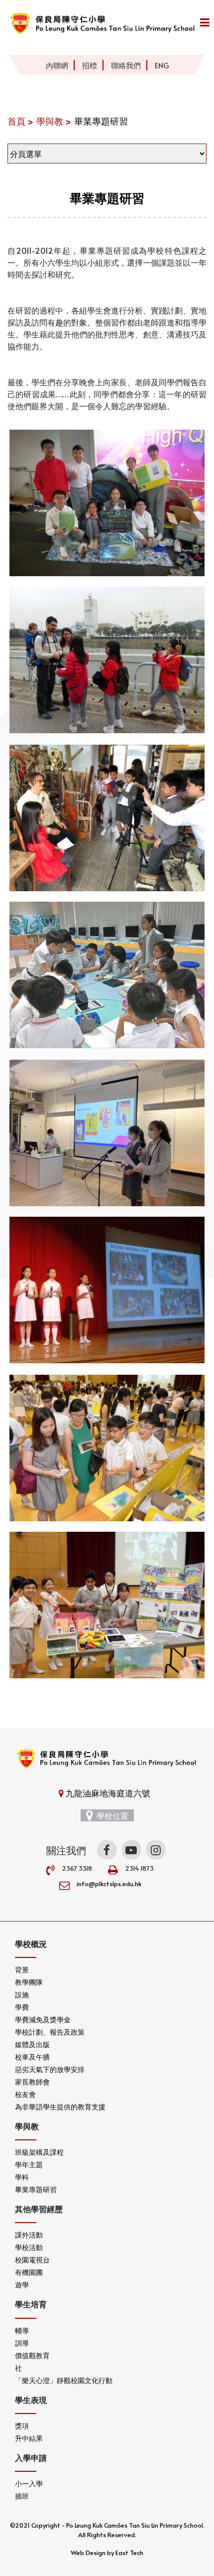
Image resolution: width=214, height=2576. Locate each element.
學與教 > (54, 121)
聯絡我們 (126, 65)
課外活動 (29, 2235)
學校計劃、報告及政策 (50, 2032)
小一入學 (29, 2484)
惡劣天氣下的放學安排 (50, 2069)
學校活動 (29, 2247)
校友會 (25, 2094)
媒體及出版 (32, 2044)
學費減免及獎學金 (43, 2019)
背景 (22, 1970)
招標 (90, 65)
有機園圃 (29, 2272)
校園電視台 (32, 2260)
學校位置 (112, 1815)
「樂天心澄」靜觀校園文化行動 (64, 2380)
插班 (22, 2496)
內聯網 (57, 65)
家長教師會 (32, 2082)
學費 (22, 2007)
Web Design (88, 2553)
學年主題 (29, 2165)
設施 (22, 1995)
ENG (162, 65)
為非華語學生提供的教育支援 (60, 2107)
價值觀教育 (32, 2355)
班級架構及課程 (39, 2152)
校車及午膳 (32, 2057)
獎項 (22, 2426)
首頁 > (20, 121)
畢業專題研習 (36, 2189)
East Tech (129, 2553)
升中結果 (29, 2438)
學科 (22, 2177)
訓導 (22, 2343)
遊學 (22, 2285)
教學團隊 (29, 1982)
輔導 (22, 2331)
